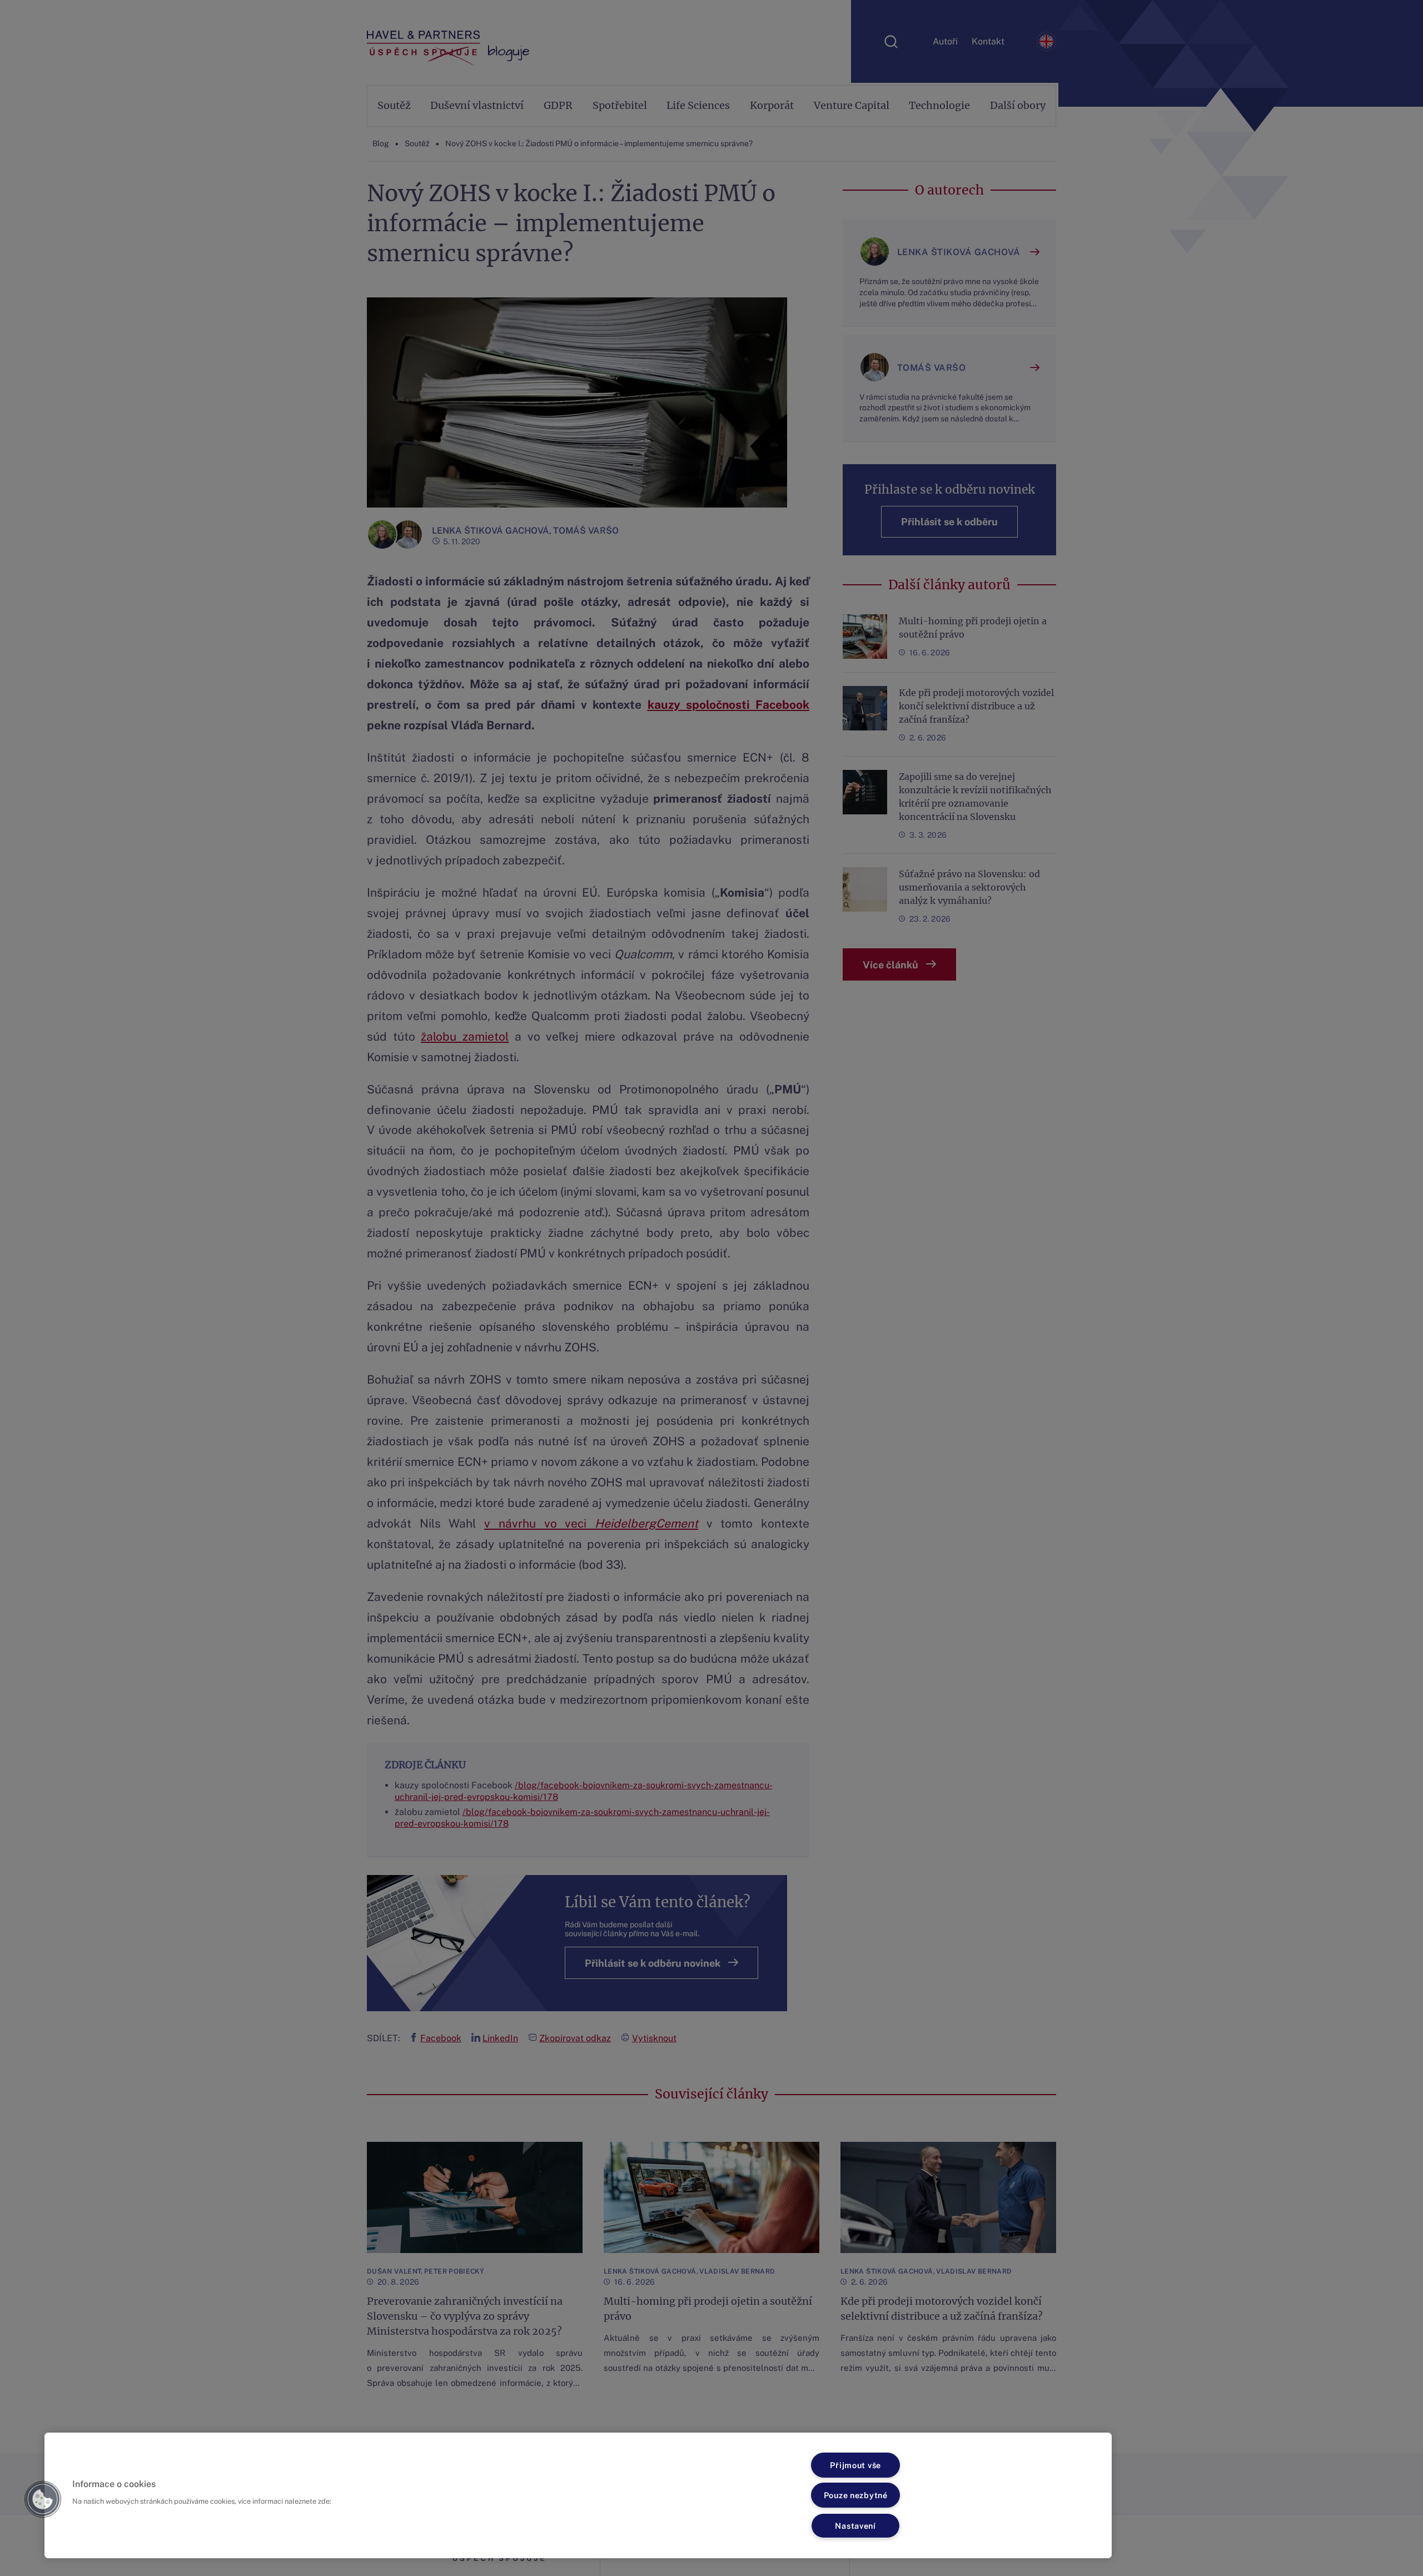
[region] (578, 2495)
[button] (43, 2499)
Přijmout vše (855, 2465)
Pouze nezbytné (856, 2495)
